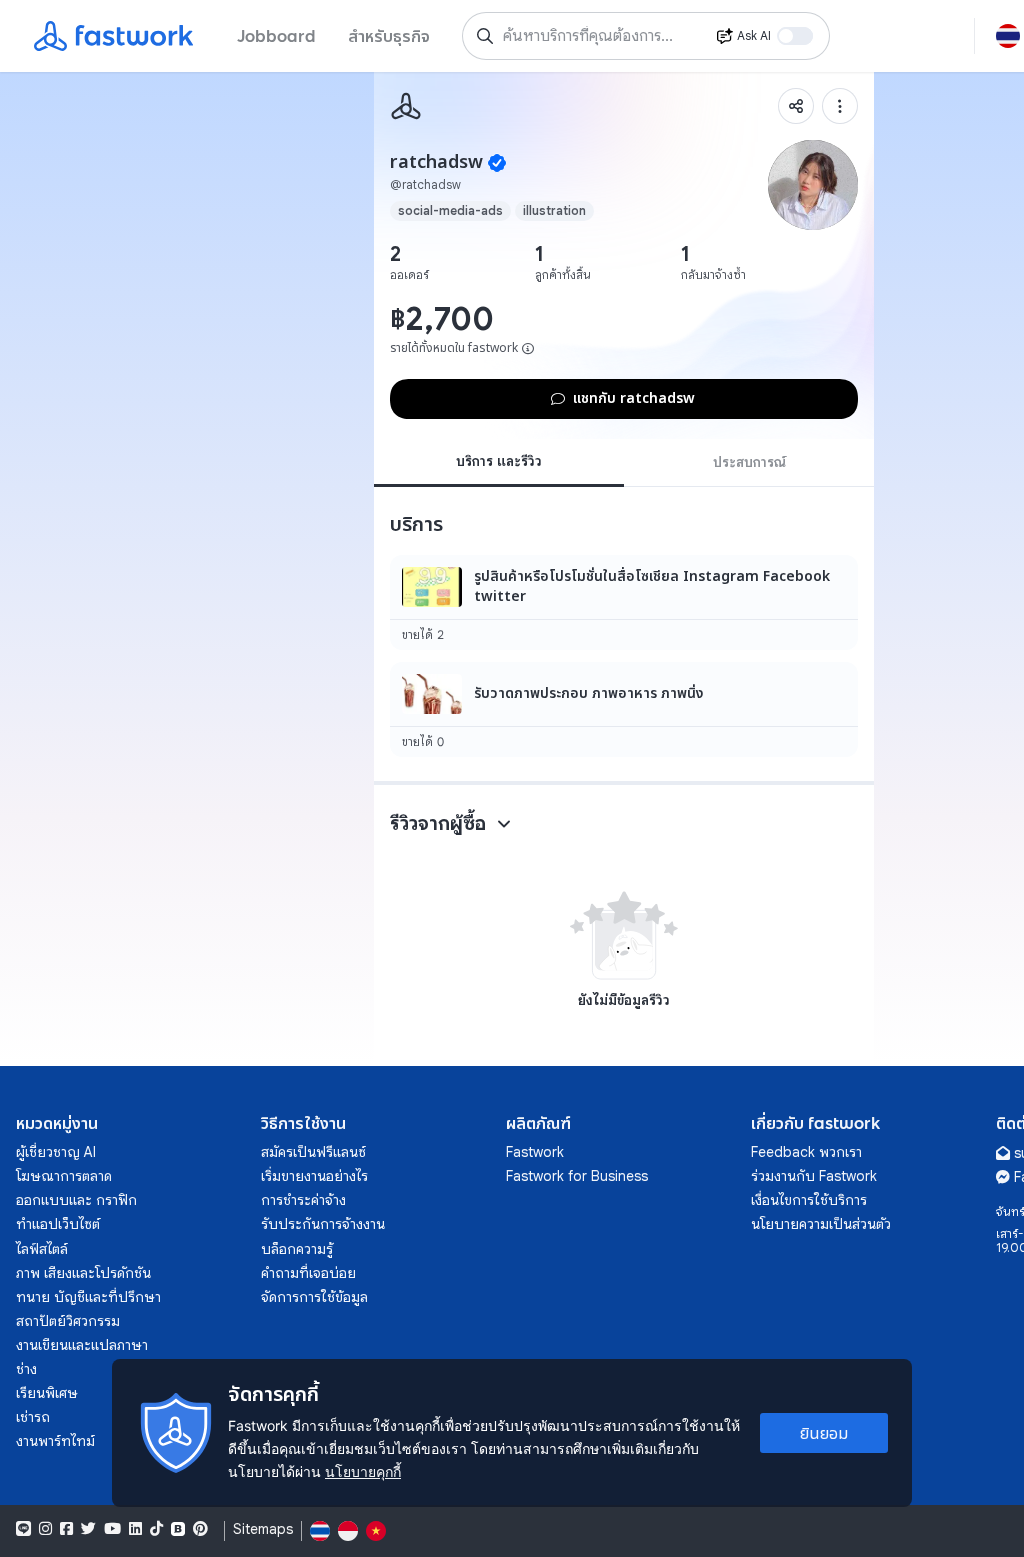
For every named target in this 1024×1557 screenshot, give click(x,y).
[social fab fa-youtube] (112, 1529)
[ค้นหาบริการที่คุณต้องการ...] (485, 36)
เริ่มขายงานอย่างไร (314, 1176)
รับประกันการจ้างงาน (323, 1224)
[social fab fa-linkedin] (135, 1529)
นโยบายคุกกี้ (363, 1471)
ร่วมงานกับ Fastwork (814, 1176)
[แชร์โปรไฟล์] (796, 106)
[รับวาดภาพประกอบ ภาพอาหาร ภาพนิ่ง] (624, 709)
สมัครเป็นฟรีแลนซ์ (313, 1152)
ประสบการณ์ (749, 462)
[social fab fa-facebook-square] (66, 1529)
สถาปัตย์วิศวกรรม (68, 1321)
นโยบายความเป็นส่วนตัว (821, 1224)
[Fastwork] (406, 106)
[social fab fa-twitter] (88, 1529)
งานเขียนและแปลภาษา (82, 1345)
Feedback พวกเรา (806, 1152)
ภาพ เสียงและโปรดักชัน (83, 1273)
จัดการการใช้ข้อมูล (314, 1297)
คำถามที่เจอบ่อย (308, 1273)
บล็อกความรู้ (297, 1249)
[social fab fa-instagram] (45, 1529)
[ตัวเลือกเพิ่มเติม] (840, 106)
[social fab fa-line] (23, 1529)
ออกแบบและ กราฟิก (76, 1200)
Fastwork (535, 1152)
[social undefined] (178, 1529)
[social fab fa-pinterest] (200, 1529)
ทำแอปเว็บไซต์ (58, 1224)
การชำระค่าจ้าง (303, 1200)
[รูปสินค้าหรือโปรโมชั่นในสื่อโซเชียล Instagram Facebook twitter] (624, 602)
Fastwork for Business (577, 1176)
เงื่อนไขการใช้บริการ (809, 1200)
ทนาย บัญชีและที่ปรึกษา (88, 1297)
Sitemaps (263, 1529)
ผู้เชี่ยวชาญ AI (56, 1152)
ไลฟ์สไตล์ (42, 1249)
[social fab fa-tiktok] (156, 1529)
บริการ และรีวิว (499, 461)
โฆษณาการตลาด (64, 1176)
